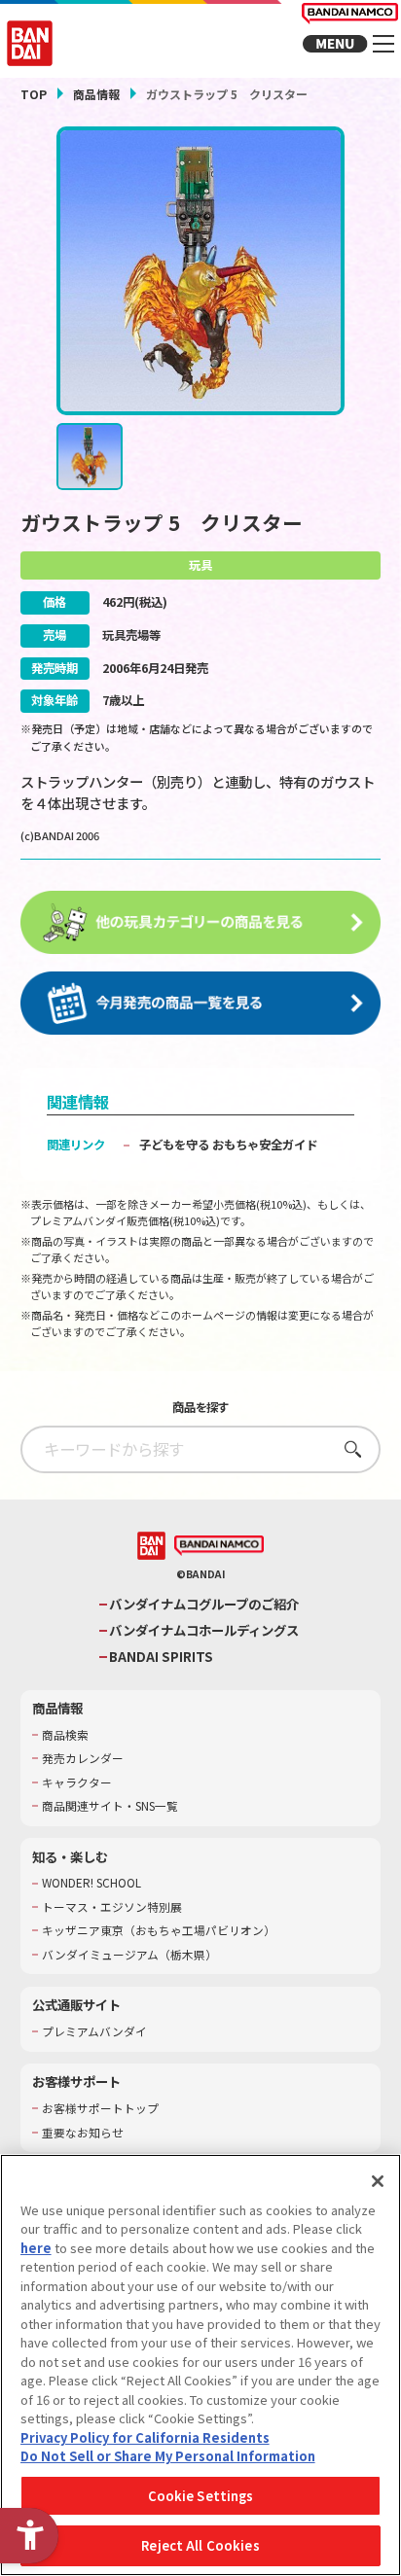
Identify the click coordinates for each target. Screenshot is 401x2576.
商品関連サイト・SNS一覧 (110, 1806)
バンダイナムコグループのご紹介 (204, 1604)
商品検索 (65, 1735)
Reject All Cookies (200, 2545)
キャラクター (77, 1782)
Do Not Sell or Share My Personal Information (168, 2456)
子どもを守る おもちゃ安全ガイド (228, 1145)
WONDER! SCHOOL (91, 1883)
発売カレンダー (83, 1758)
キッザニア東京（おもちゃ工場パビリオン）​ (159, 1930)
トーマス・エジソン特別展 (112, 1907)
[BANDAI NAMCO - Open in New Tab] (219, 1546)
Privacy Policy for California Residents (145, 2437)
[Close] (378, 2181)
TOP (34, 94)
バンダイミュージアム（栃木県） (129, 1955)
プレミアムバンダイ (94, 2031)
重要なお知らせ (83, 2133)
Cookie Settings (201, 2496)
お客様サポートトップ (100, 2108)
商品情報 (96, 94)
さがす (347, 1448)
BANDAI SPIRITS (161, 1657)
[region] (200, 2365)
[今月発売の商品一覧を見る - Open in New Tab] (201, 1004)
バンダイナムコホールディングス (204, 1630)
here (36, 2248)
